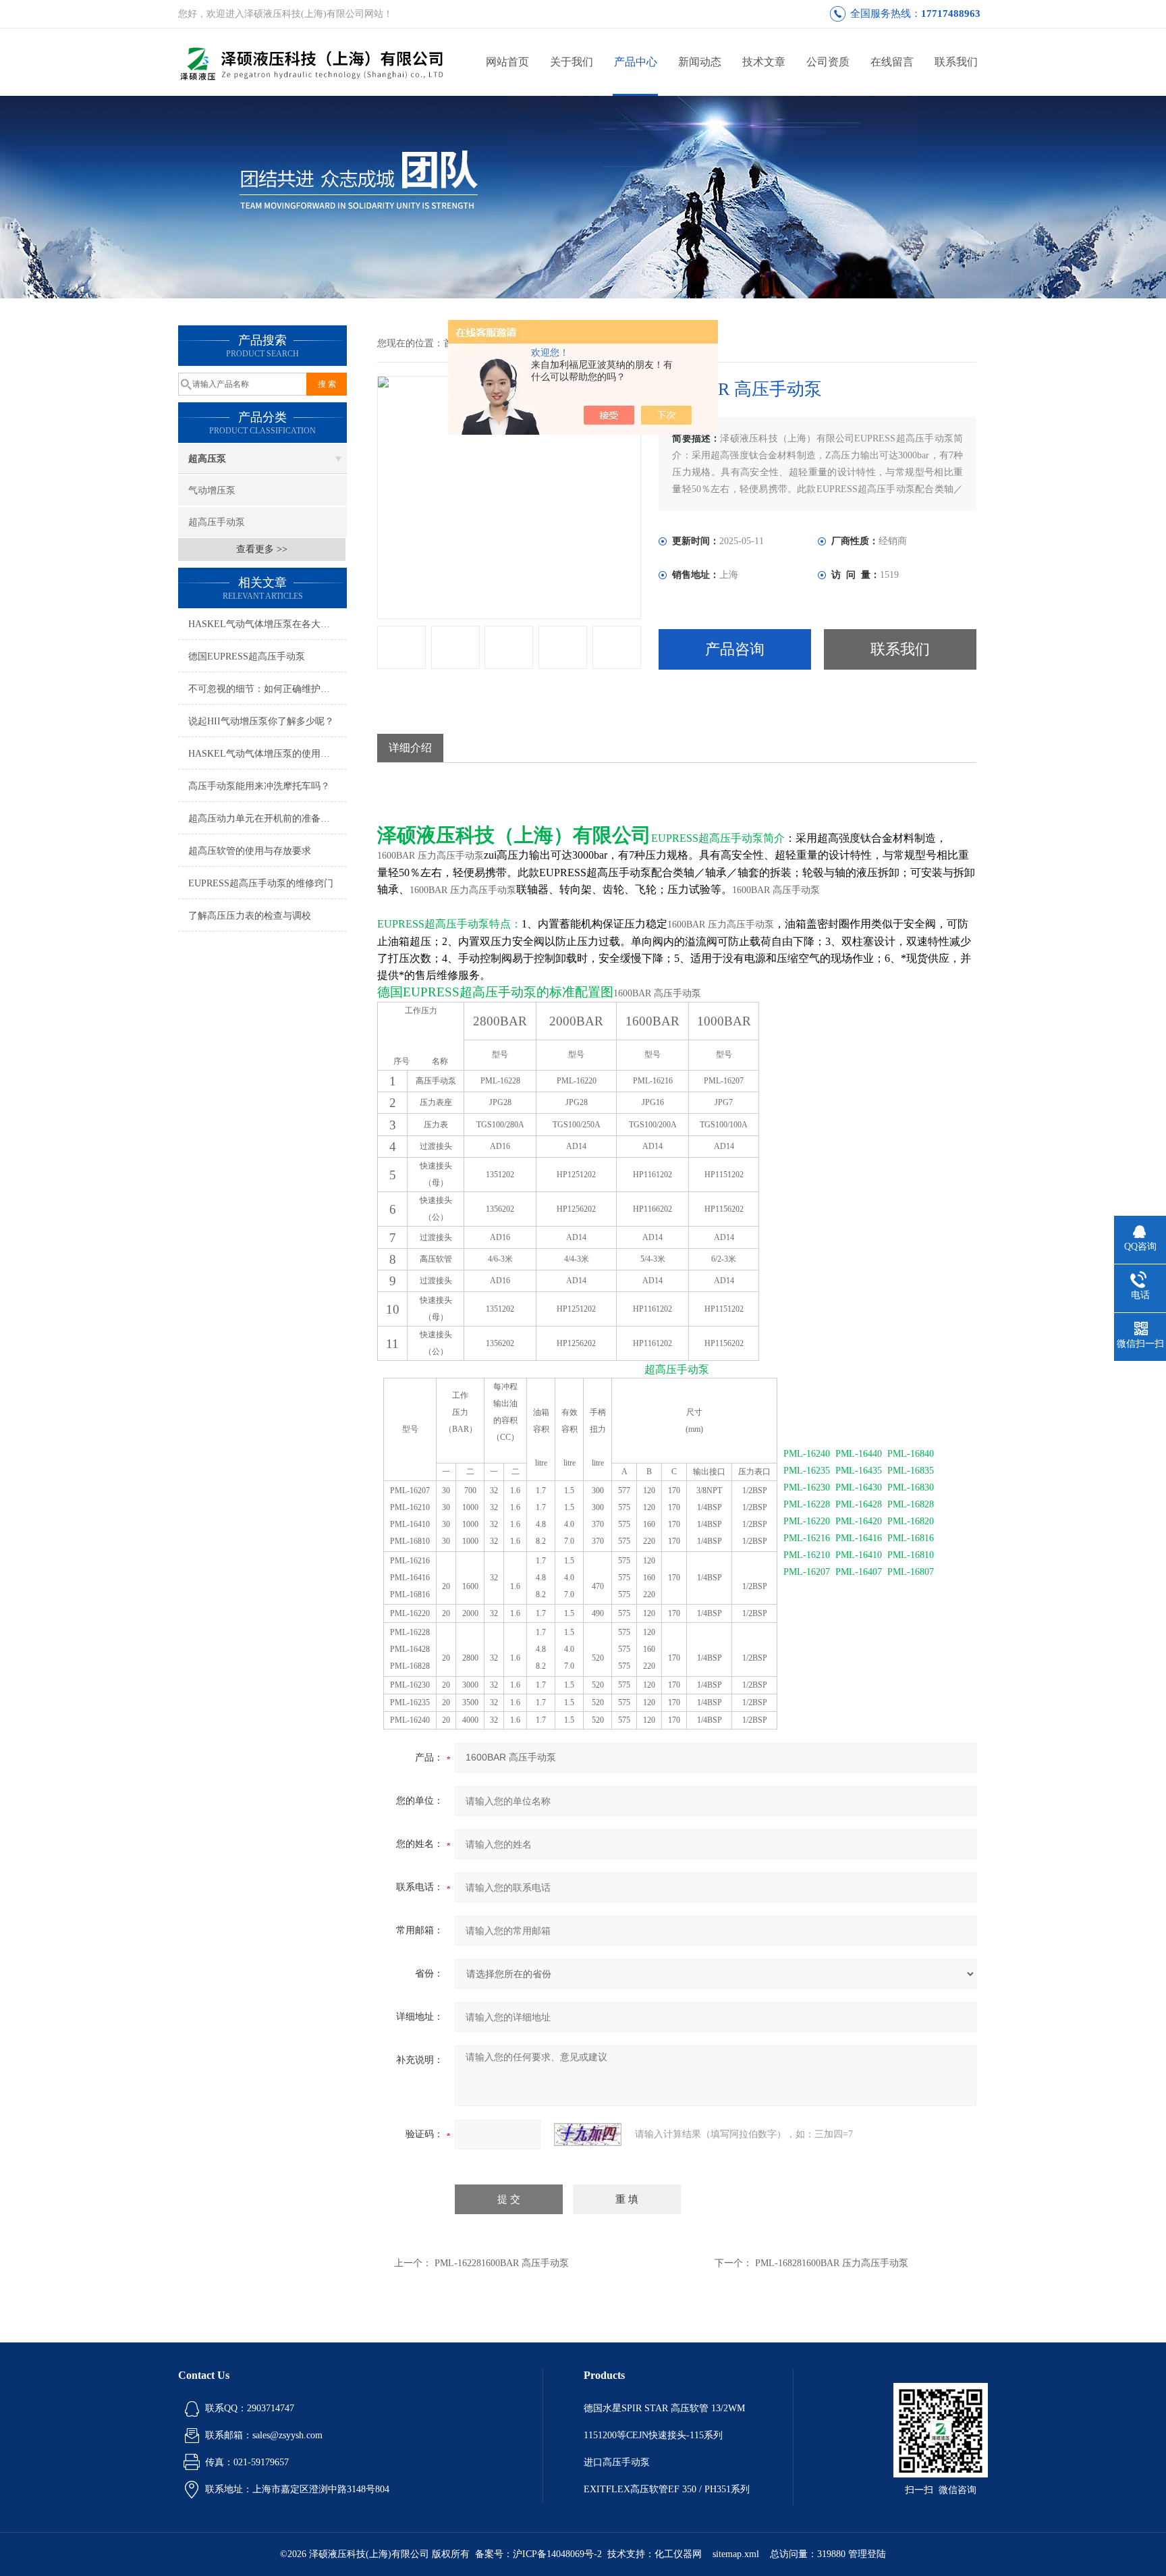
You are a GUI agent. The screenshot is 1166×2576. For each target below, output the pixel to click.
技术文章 (764, 62)
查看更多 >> (262, 549)
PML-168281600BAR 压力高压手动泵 (832, 2263)
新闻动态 (700, 62)
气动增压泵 (212, 490)
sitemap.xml (736, 2554)
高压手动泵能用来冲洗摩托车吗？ (259, 786)
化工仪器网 (678, 2554)
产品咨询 (735, 649)
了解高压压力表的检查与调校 (250, 916)
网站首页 (507, 62)
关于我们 (572, 62)
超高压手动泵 (217, 522)
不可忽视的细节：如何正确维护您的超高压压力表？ (268, 689)
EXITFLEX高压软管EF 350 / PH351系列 (667, 2489)
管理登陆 (867, 2554)
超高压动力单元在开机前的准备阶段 (264, 819)
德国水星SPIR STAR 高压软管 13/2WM (664, 2408)
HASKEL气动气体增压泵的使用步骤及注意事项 (268, 754)
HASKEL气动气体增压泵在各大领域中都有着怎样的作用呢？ (268, 624)
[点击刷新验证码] (588, 2135)
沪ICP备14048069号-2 (557, 2554)
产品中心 (636, 62)
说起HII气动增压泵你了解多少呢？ (261, 721)
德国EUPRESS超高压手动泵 (247, 656)
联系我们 (956, 62)
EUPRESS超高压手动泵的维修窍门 (261, 883)
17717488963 (951, 14)
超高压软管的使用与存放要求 (250, 851)
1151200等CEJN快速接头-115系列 (653, 2435)
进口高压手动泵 (617, 2462)
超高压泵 (207, 459)
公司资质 (828, 62)
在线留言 (892, 62)
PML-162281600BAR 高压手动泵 (502, 2263)
